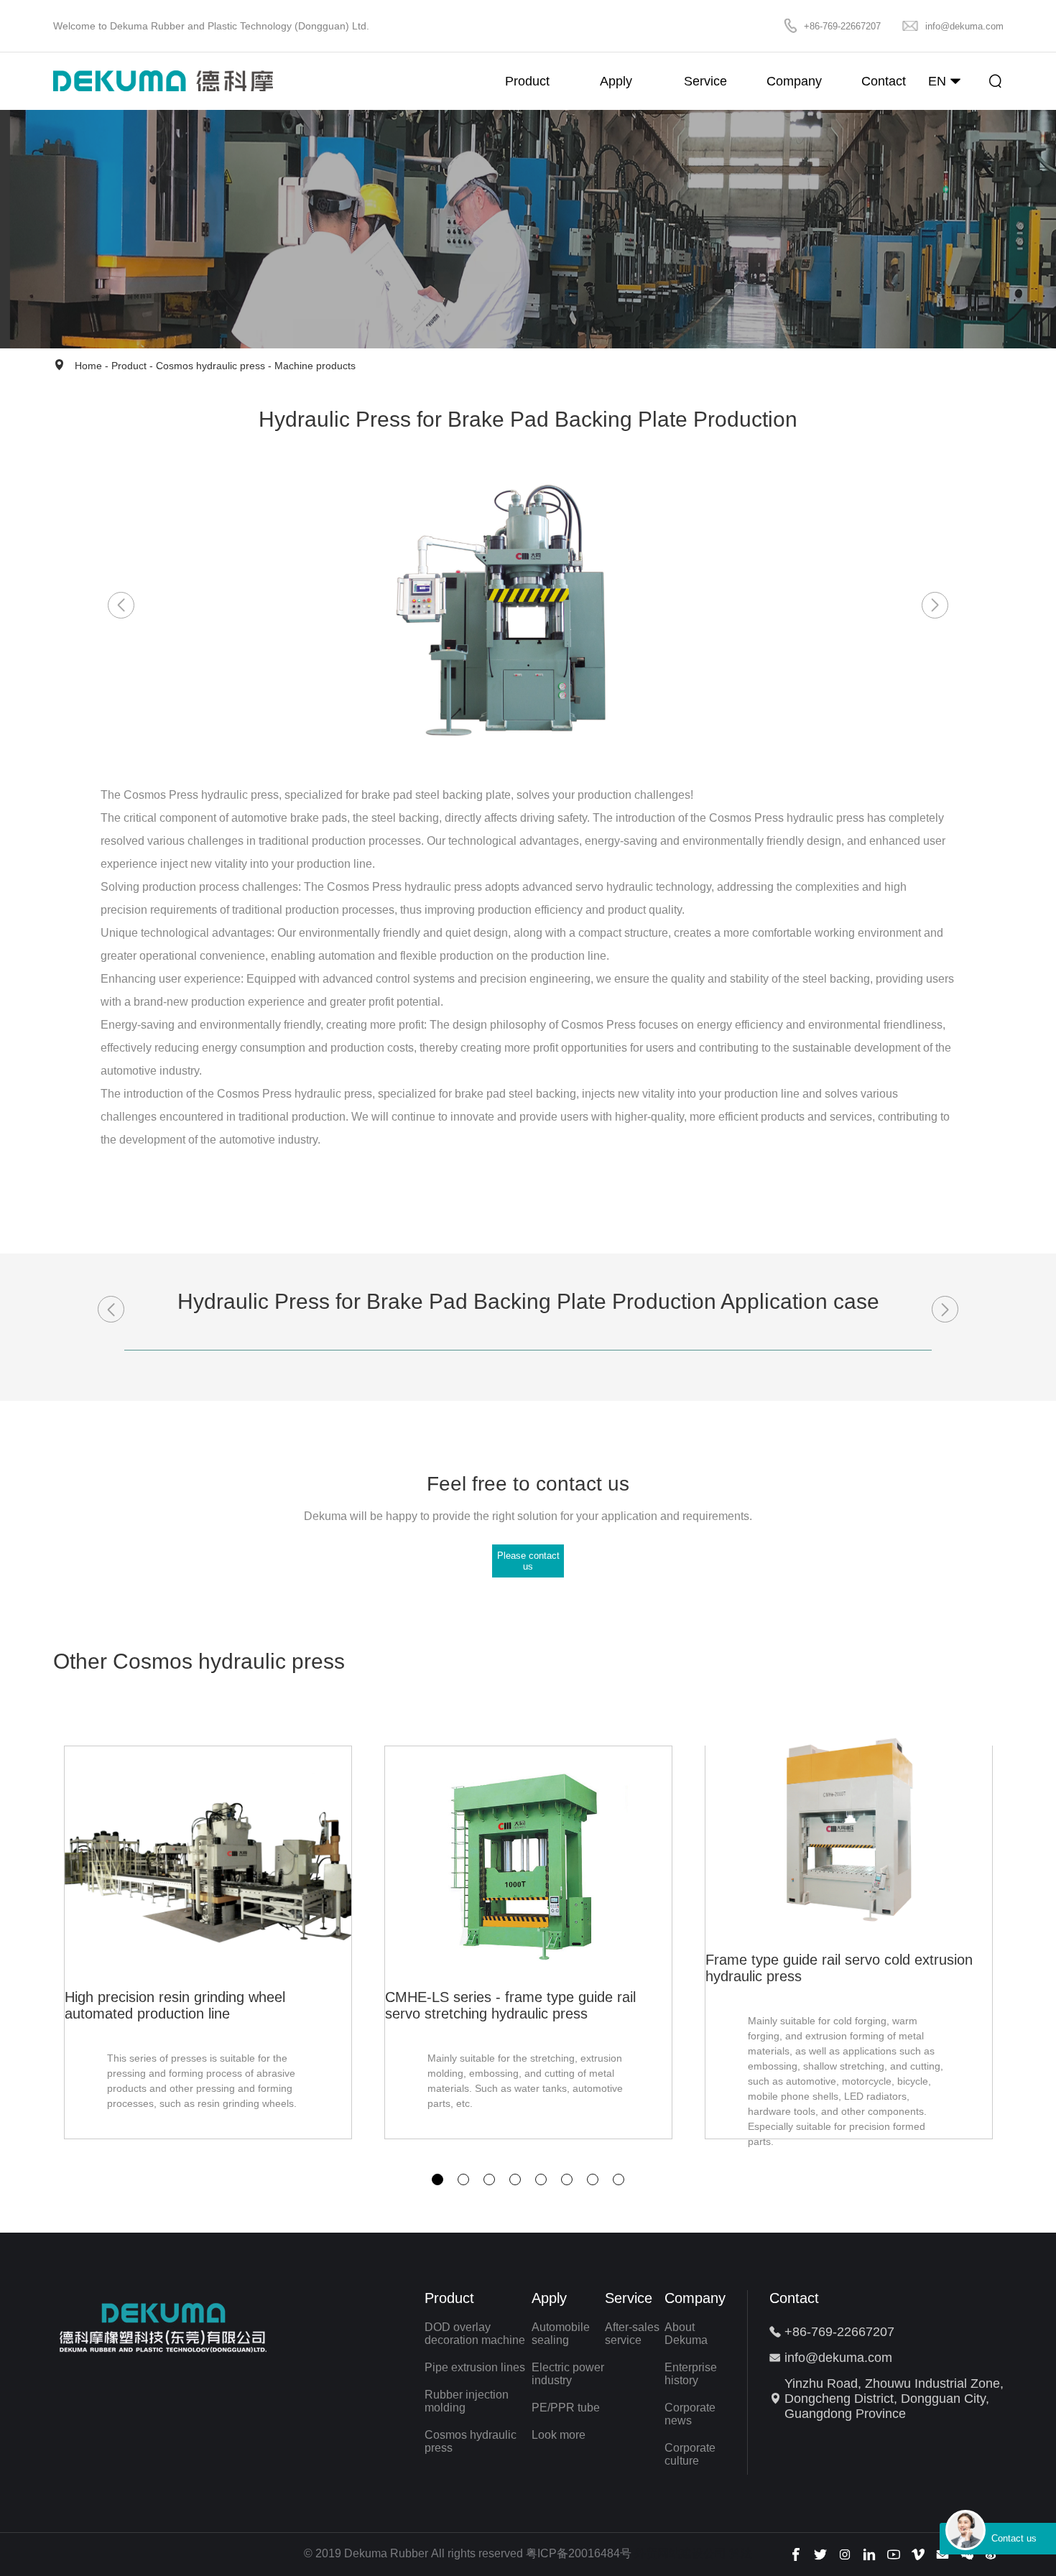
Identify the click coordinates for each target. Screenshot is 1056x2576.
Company (695, 2298)
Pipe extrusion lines (475, 2367)
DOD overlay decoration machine (475, 2334)
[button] (437, 2179)
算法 (741, 2553)
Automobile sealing (561, 2334)
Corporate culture (690, 2454)
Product (129, 366)
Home (88, 366)
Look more (559, 2435)
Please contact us (528, 1561)
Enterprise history (691, 2374)
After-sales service (632, 2334)
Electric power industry (568, 2374)
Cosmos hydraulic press (210, 366)
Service (629, 2298)
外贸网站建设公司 (680, 2553)
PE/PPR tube (566, 2408)
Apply (549, 2298)
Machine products (315, 366)
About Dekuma (686, 2334)
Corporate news (690, 2414)
